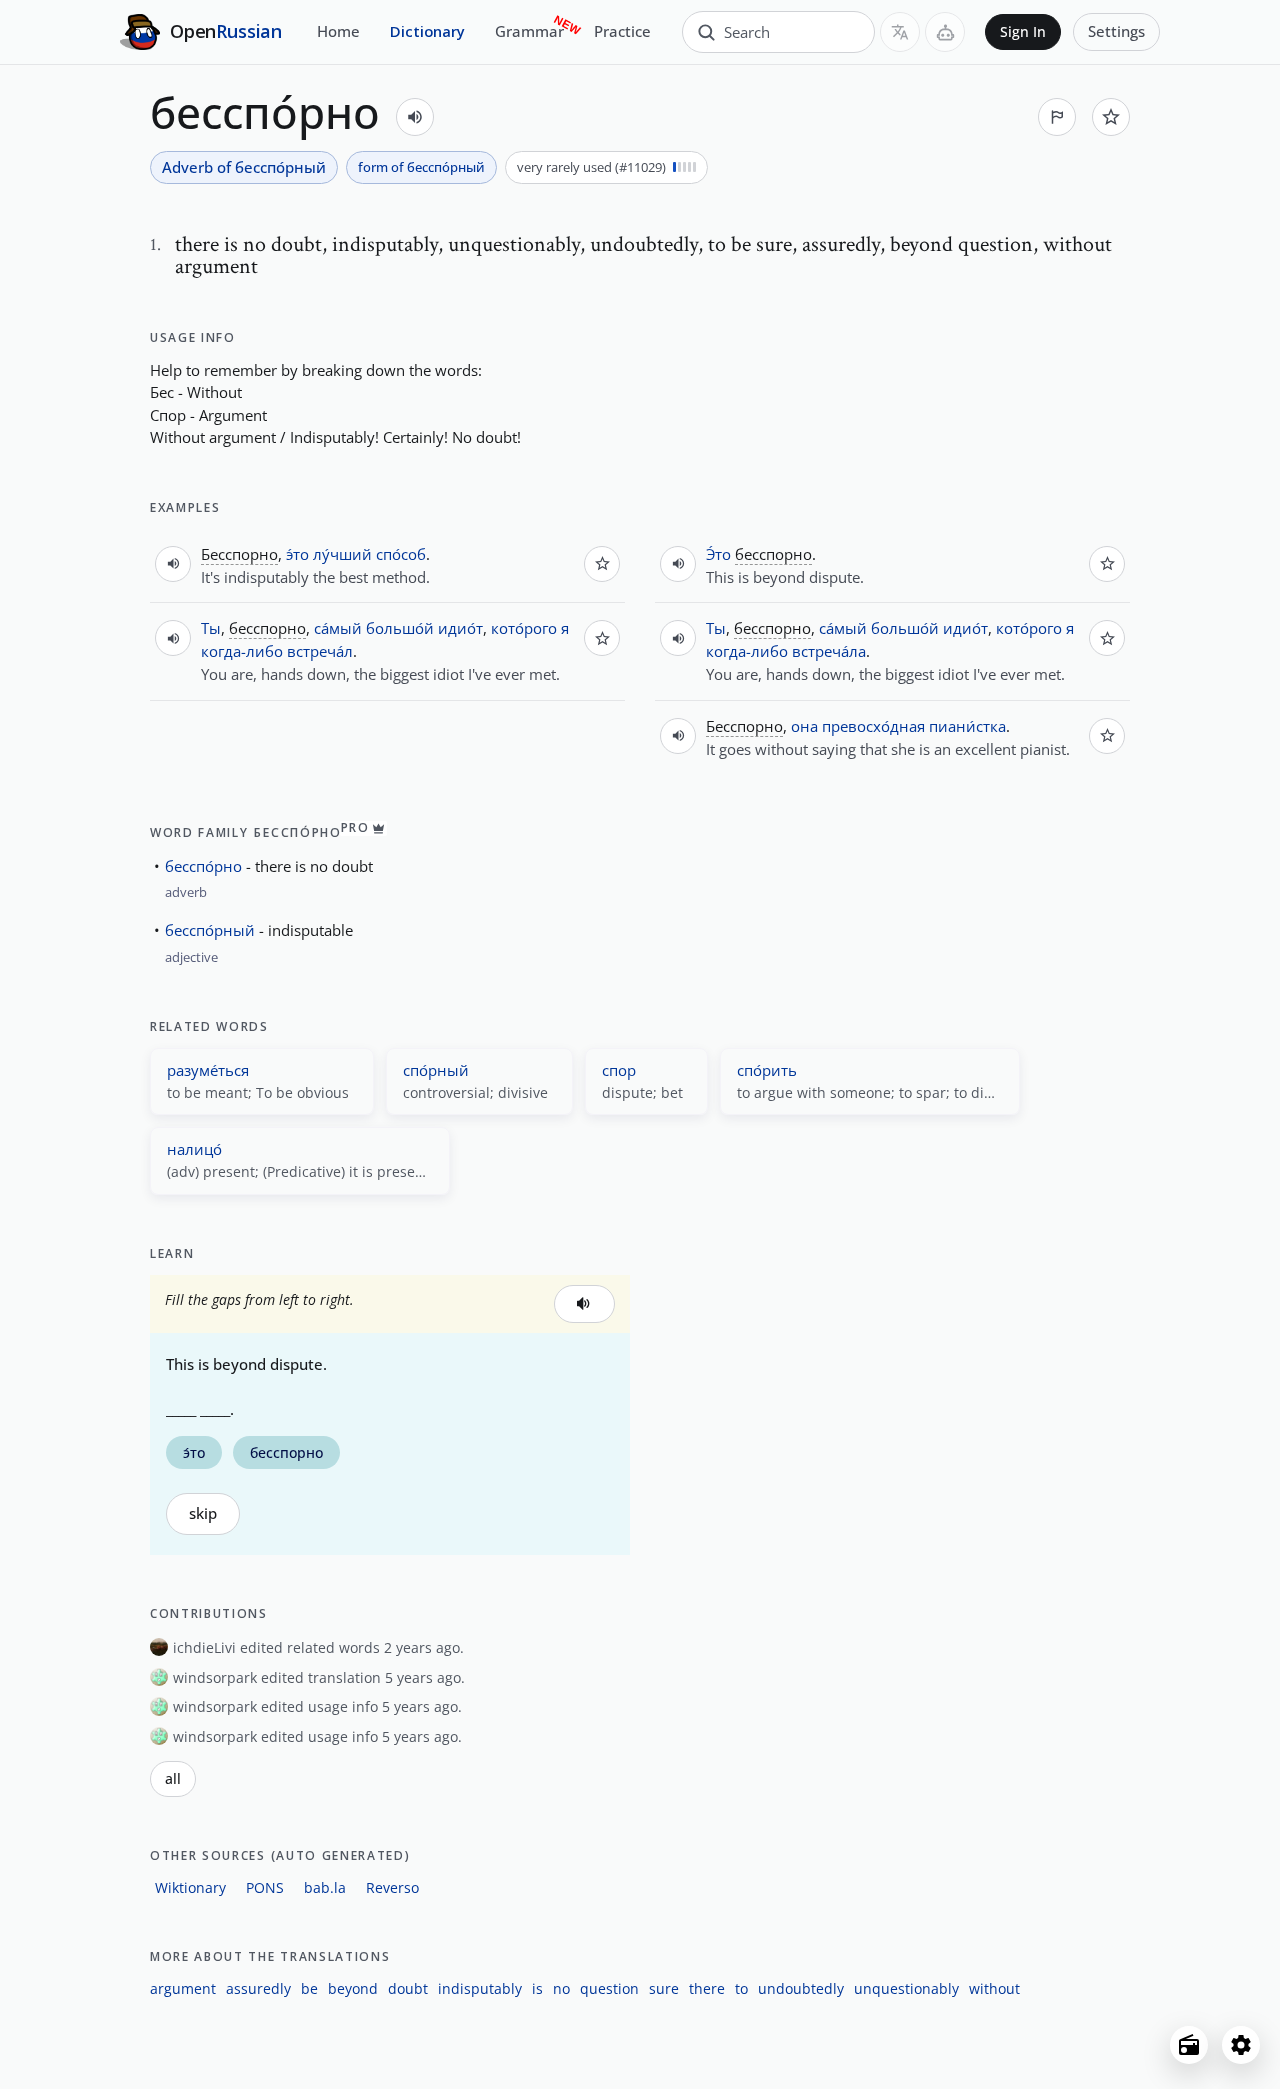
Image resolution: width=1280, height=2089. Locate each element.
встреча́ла (829, 651)
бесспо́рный (210, 930)
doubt (408, 1988)
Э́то (718, 554)
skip (203, 1513)
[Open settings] (1241, 2045)
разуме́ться (208, 1070)
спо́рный (436, 1070)
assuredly (258, 1988)
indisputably (480, 1988)
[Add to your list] (1111, 117)
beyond (353, 1988)
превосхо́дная (873, 726)
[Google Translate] (900, 32)
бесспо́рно (203, 866)
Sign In (1023, 32)
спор (619, 1070)
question (609, 1988)
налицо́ (194, 1149)
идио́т (460, 628)
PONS (265, 1887)
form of (421, 167)
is (537, 1988)
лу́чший (342, 554)
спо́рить (767, 1070)
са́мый (338, 628)
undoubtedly (801, 1988)
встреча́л (320, 651)
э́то (297, 554)
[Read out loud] (415, 117)
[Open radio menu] (1189, 2045)
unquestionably (906, 1988)
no (561, 1988)
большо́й (400, 628)
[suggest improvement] (1057, 117)
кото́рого (524, 628)
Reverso (392, 1887)
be (309, 1988)
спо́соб (401, 554)
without (994, 1988)
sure (664, 1988)
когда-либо (242, 651)
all (173, 1779)
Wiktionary (190, 1887)
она (804, 726)
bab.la (325, 1887)
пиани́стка (967, 726)
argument (183, 1988)
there (707, 1988)
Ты (211, 628)
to (741, 1988)
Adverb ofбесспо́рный (244, 167)
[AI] (945, 32)
